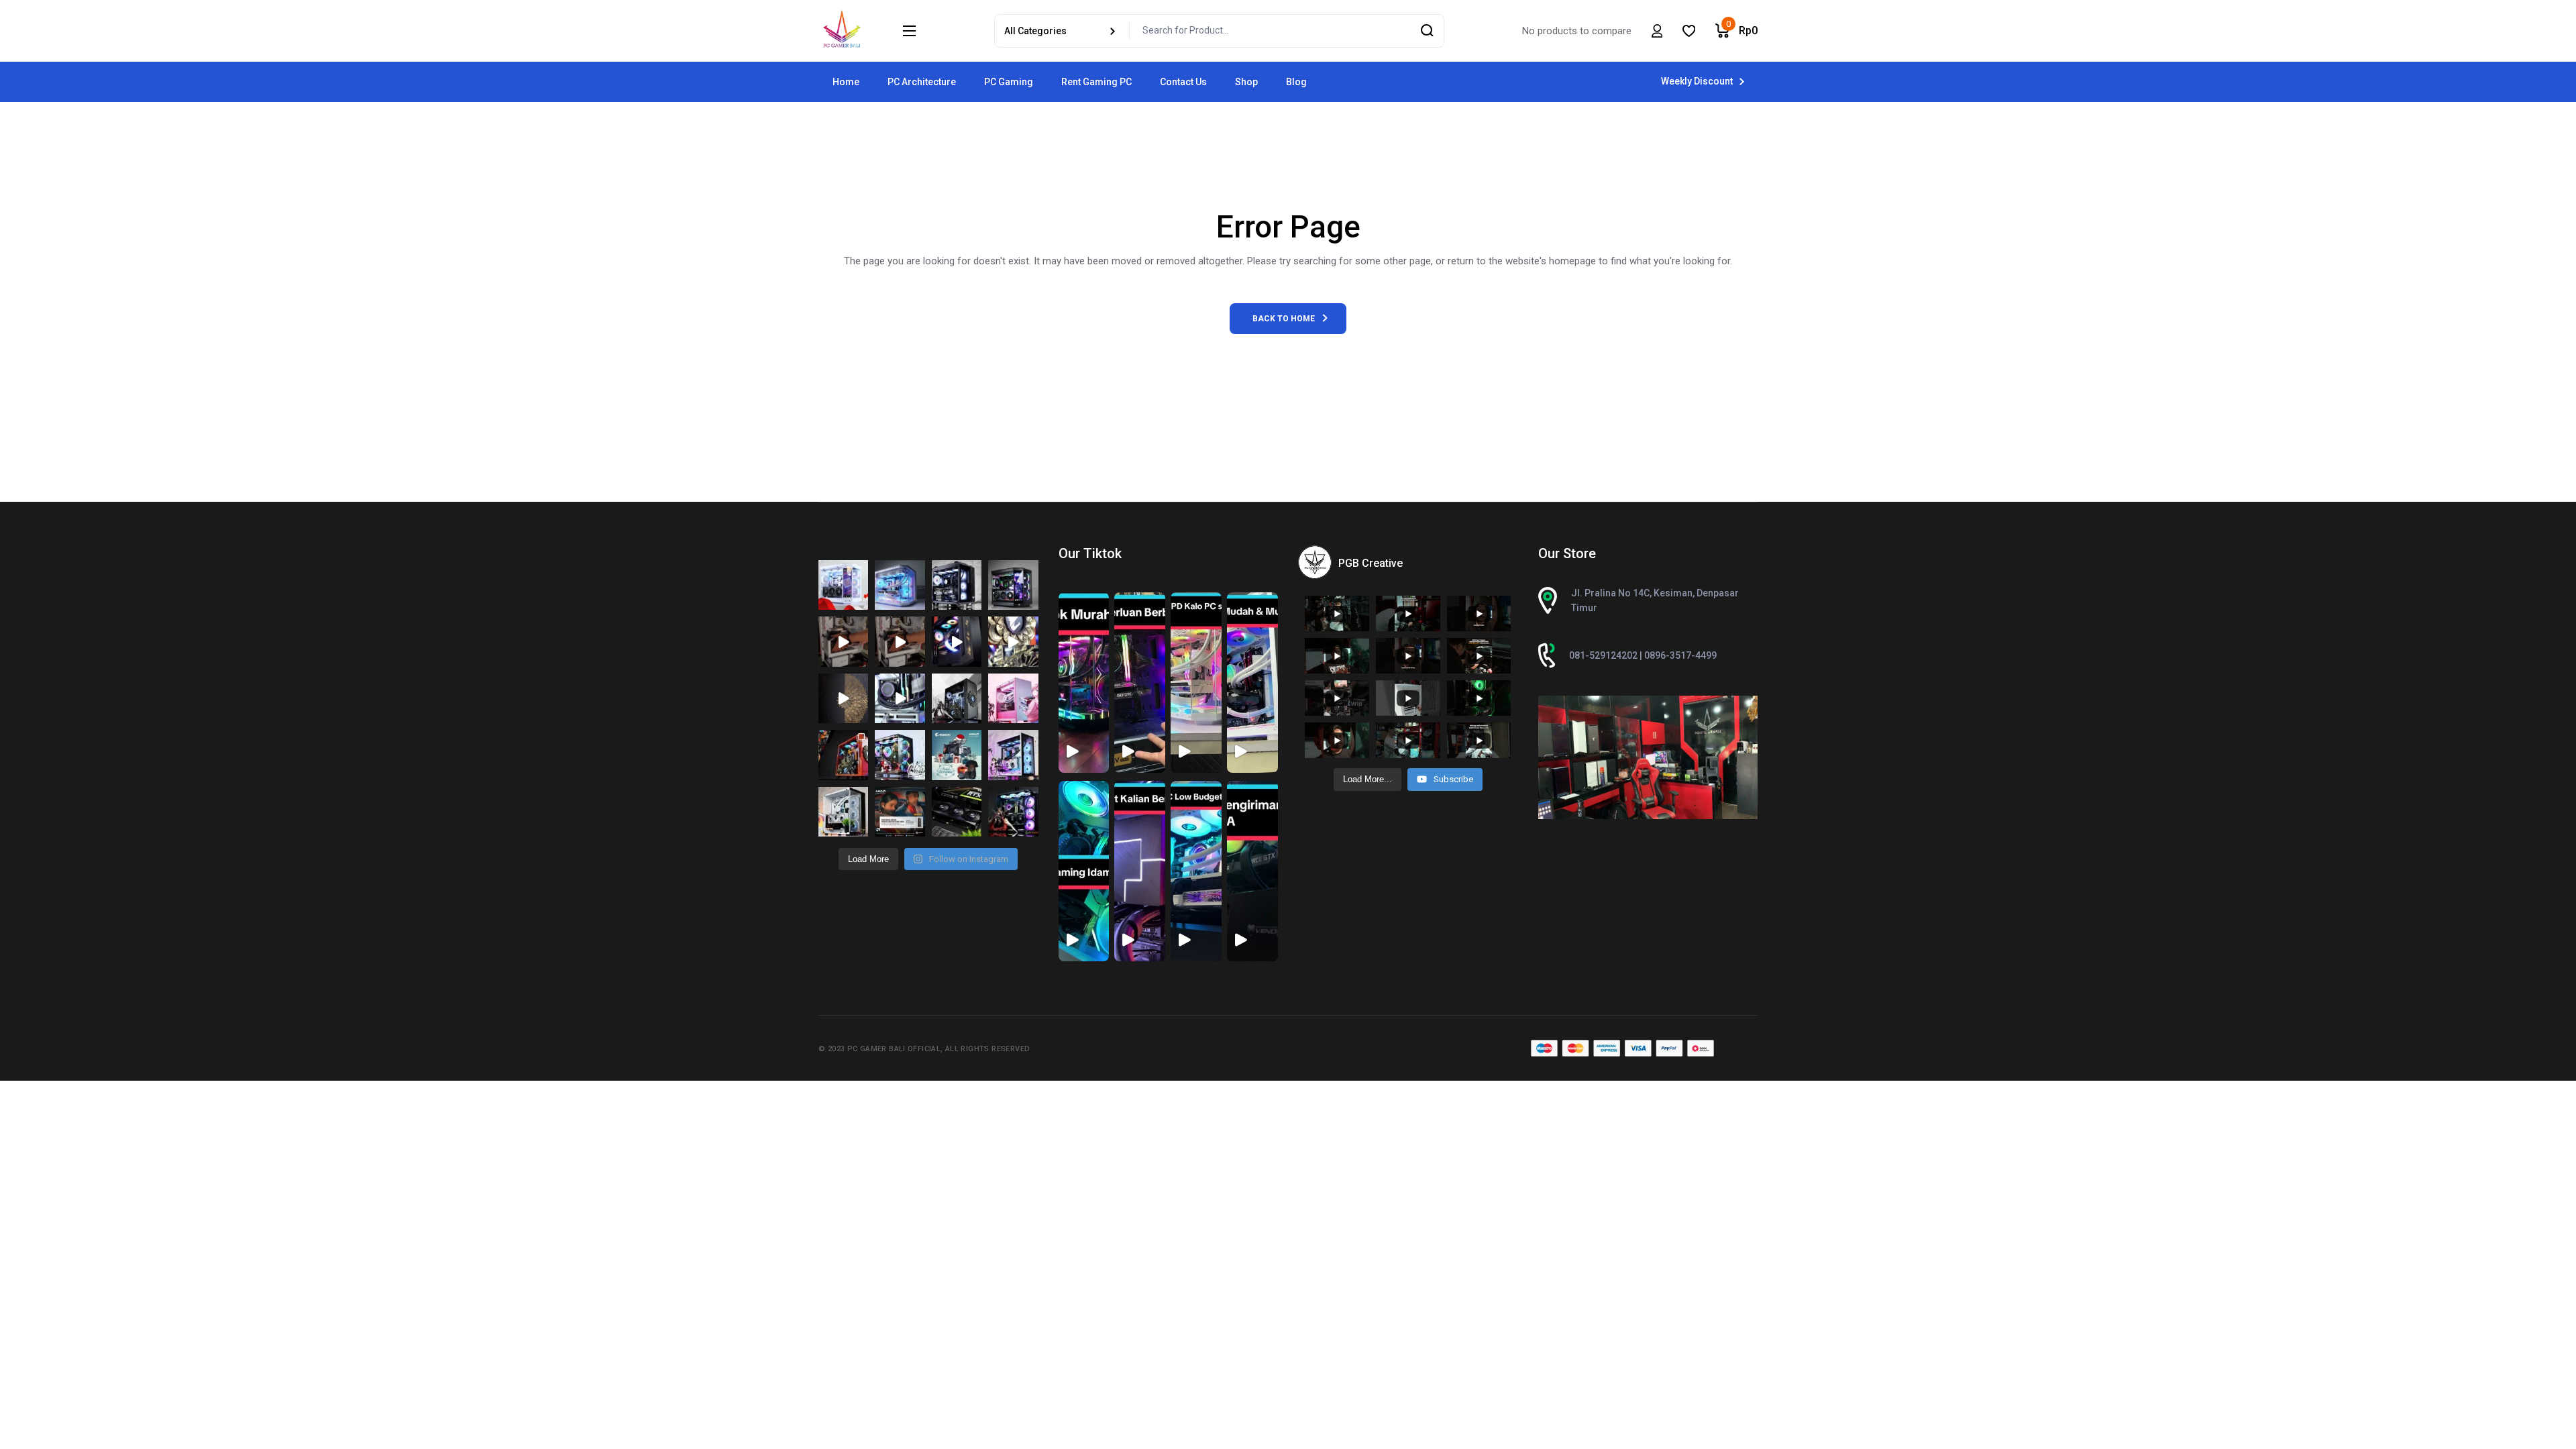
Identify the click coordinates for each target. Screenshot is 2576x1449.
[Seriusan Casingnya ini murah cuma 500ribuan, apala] (900, 585)
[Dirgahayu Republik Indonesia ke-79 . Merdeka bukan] (843, 585)
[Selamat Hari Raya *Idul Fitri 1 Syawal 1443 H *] (843, 698)
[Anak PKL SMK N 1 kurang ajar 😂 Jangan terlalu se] (957, 641)
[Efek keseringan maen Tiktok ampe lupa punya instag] (1013, 641)
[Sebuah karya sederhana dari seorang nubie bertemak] (843, 755)
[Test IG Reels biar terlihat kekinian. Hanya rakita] (900, 698)
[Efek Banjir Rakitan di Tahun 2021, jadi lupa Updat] (843, 812)
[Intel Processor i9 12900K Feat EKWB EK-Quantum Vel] (957, 698)
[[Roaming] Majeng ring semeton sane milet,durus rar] (957, 812)
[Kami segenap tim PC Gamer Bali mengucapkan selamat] (843, 641)
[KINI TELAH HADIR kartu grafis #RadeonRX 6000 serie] (900, 812)
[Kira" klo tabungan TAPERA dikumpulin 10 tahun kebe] (957, 585)
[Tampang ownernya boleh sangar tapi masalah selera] (1013, 698)
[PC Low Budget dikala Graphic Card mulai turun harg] (1013, 755)
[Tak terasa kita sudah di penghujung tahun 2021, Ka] (900, 755)
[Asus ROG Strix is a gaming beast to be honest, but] (1013, 812)
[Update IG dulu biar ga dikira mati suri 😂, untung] (1013, 585)
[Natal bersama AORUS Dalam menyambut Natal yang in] (957, 755)
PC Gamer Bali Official (894, 1049)
